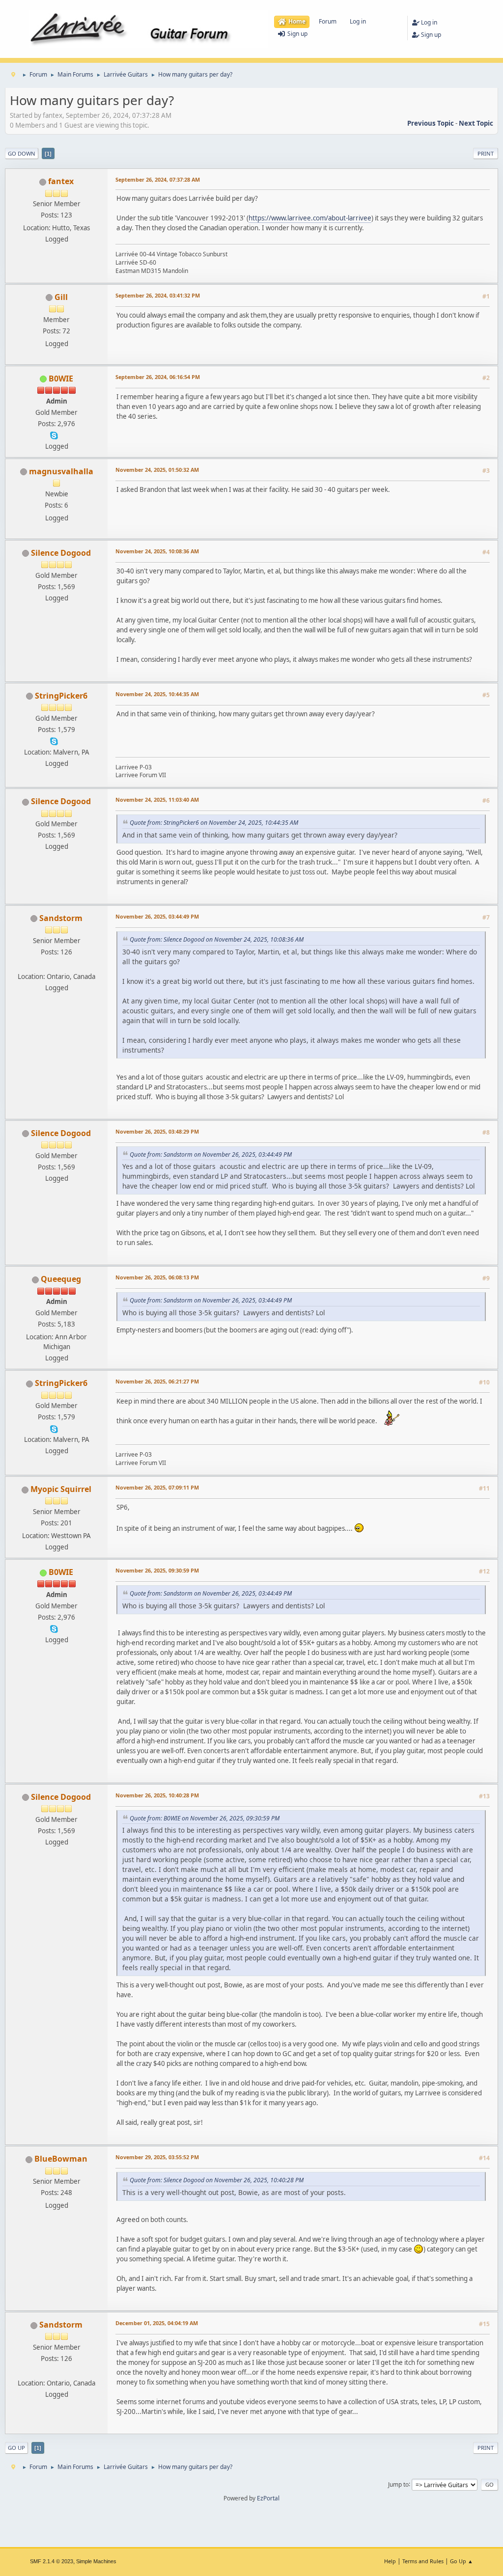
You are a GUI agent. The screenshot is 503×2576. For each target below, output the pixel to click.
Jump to (398, 2484)
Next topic (476, 123)
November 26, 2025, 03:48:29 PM (157, 1131)
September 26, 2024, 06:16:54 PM (158, 377)
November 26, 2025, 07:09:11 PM (157, 1487)
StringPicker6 (61, 696)
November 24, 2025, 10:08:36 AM (157, 551)
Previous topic (431, 123)
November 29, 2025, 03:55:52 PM (157, 2157)
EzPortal (268, 2498)
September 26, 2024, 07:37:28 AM (158, 179)
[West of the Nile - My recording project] (56, 965)
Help (390, 2561)
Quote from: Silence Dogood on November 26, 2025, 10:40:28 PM (217, 2180)
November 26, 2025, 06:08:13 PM (157, 1277)
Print (486, 153)
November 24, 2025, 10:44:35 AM (157, 694)
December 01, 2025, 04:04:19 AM (157, 2323)
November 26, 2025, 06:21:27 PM (157, 1381)
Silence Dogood (61, 553)
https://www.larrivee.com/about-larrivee (310, 218)
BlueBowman (61, 2159)
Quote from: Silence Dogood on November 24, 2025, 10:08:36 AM (217, 939)
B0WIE (61, 379)
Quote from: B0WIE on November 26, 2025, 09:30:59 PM (205, 1818)
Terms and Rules (423, 2561)
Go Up (16, 2448)
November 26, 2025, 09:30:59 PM (157, 1570)
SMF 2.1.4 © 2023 (52, 2561)
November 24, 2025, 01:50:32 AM (157, 470)
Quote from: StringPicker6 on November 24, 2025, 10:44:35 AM (214, 823)
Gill (61, 297)
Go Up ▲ (461, 2561)
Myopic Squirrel (61, 1489)
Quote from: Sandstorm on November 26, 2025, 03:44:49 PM (211, 1154)
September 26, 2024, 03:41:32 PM (158, 295)
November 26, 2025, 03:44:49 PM (157, 916)
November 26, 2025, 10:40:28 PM (157, 1795)
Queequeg (61, 1279)
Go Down (22, 153)
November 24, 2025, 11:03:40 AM (157, 800)
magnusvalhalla (61, 471)
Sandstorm (61, 918)
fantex (61, 181)
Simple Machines (96, 2561)
